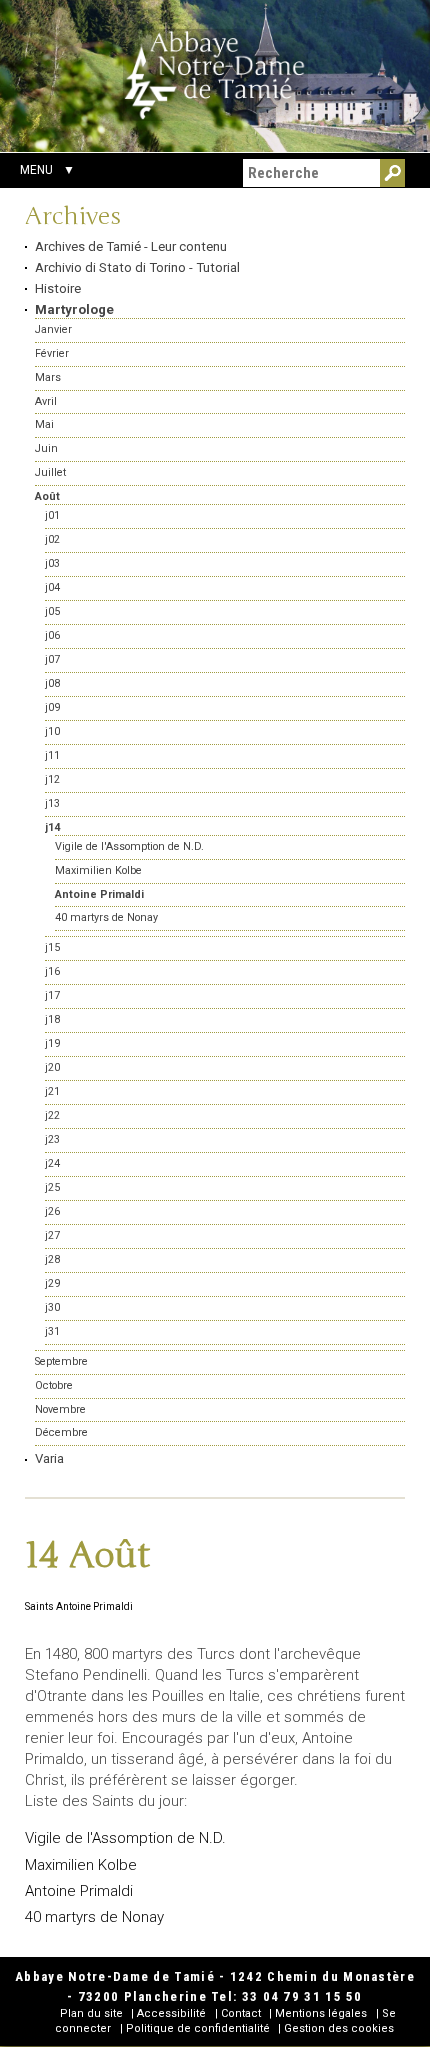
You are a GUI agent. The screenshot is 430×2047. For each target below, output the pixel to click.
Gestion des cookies (339, 2028)
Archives (73, 217)
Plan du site (91, 2013)
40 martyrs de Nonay (94, 1917)
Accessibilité (171, 2013)
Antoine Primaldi (79, 1891)
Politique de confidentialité (198, 2028)
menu (36, 170)
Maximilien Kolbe (81, 1865)
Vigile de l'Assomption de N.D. (125, 1838)
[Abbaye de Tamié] (215, 75)
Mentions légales (321, 2013)
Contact (241, 2013)
